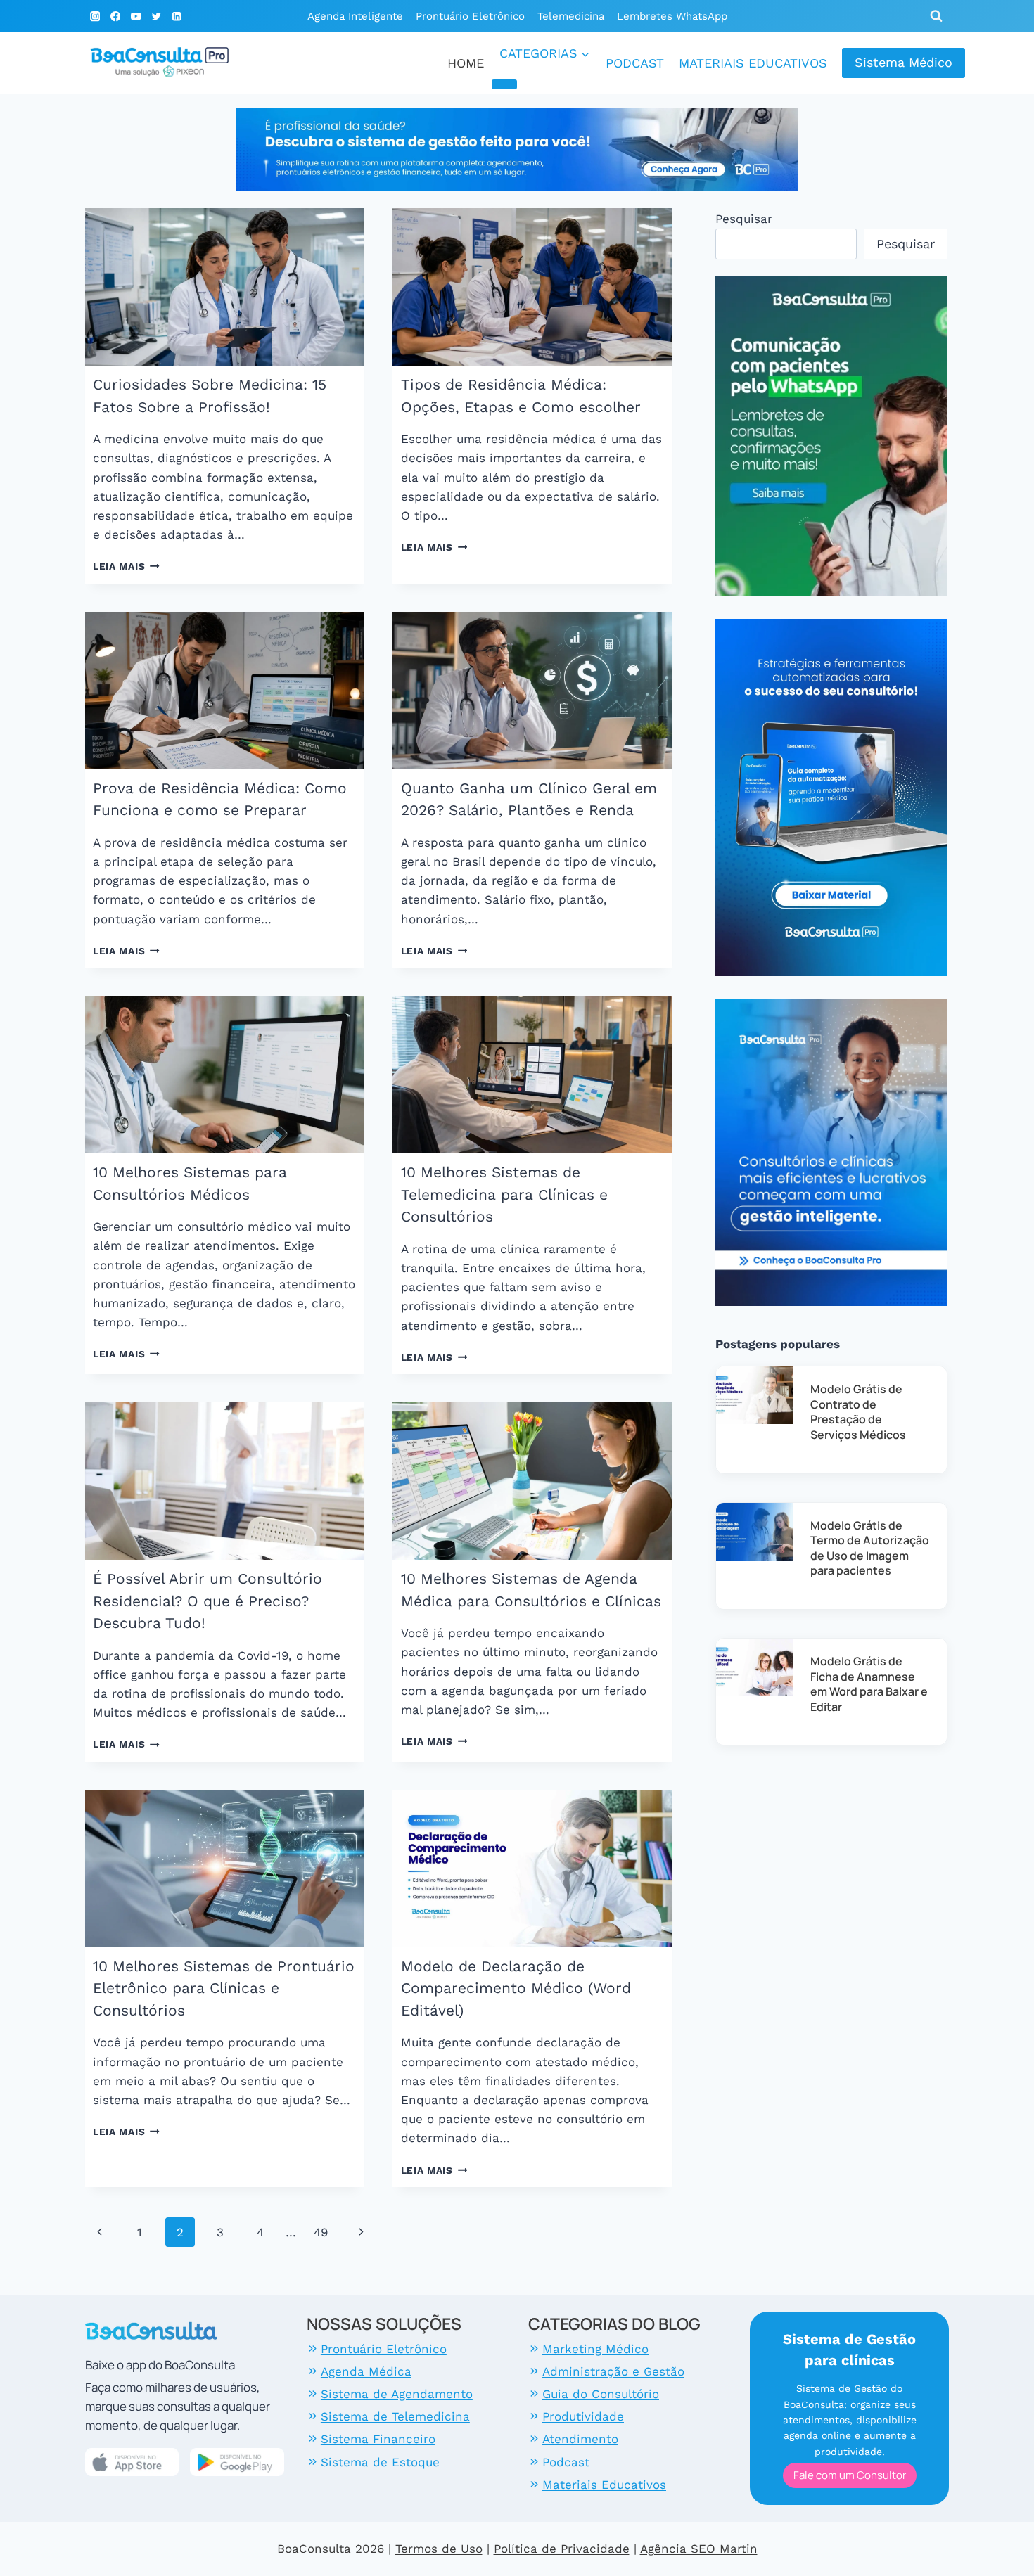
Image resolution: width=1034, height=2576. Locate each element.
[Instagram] (95, 17)
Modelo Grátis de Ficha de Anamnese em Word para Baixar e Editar (869, 1684)
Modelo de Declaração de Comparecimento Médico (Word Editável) (516, 1988)
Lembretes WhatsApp (672, 16)
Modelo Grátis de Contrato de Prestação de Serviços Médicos (858, 1412)
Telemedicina (571, 16)
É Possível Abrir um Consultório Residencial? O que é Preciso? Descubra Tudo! (208, 1601)
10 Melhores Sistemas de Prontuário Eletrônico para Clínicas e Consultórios (224, 1988)
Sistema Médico (904, 62)
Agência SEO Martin (699, 2549)
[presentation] (225, 287)
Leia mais (126, 566)
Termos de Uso (439, 2549)
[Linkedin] (176, 17)
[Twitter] (156, 17)
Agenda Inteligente (355, 16)
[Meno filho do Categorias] (504, 84)
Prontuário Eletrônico (470, 16)
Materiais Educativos (753, 63)
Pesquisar (744, 219)
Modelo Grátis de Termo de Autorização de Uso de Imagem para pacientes (870, 1548)
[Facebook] (116, 17)
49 (321, 2232)
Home (466, 63)
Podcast (635, 63)
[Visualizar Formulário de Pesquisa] (936, 16)
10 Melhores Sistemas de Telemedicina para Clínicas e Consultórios (504, 1194)
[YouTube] (136, 17)
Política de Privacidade (562, 2549)
